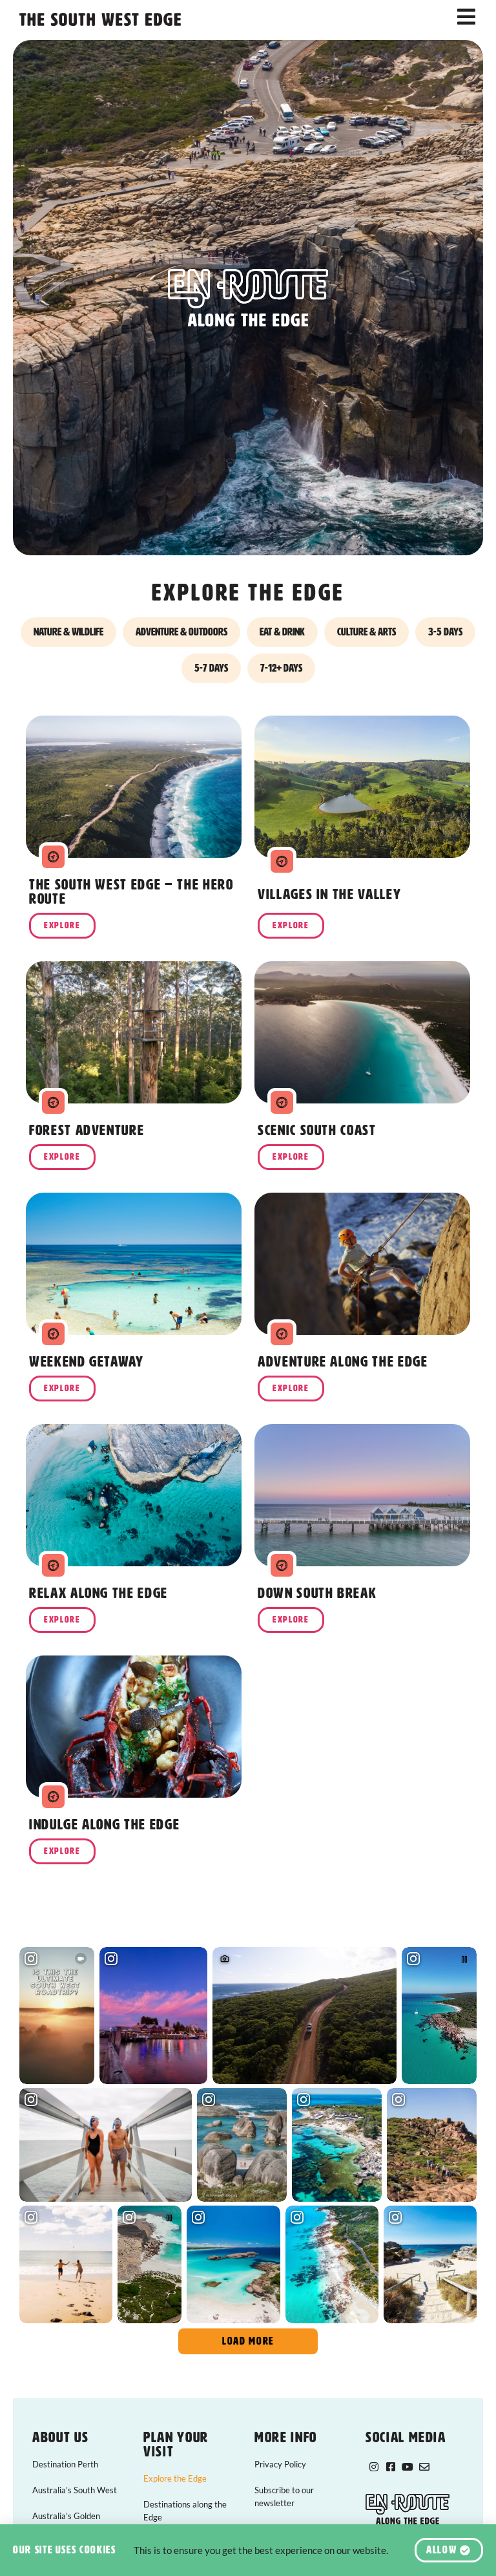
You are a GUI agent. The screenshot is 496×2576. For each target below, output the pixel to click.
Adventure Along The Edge (343, 1362)
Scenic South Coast (317, 1130)
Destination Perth (65, 2464)
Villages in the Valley (329, 894)
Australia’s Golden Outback (66, 2522)
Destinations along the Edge (185, 2511)
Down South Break (317, 1593)
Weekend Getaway (87, 1362)
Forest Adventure (87, 1130)
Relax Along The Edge (98, 1593)
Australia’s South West (75, 2490)
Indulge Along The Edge (104, 1825)
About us (60, 2437)
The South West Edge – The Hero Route (131, 892)
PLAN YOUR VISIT (176, 2444)
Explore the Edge (175, 2478)
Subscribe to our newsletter (284, 2496)
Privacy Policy (280, 2464)
